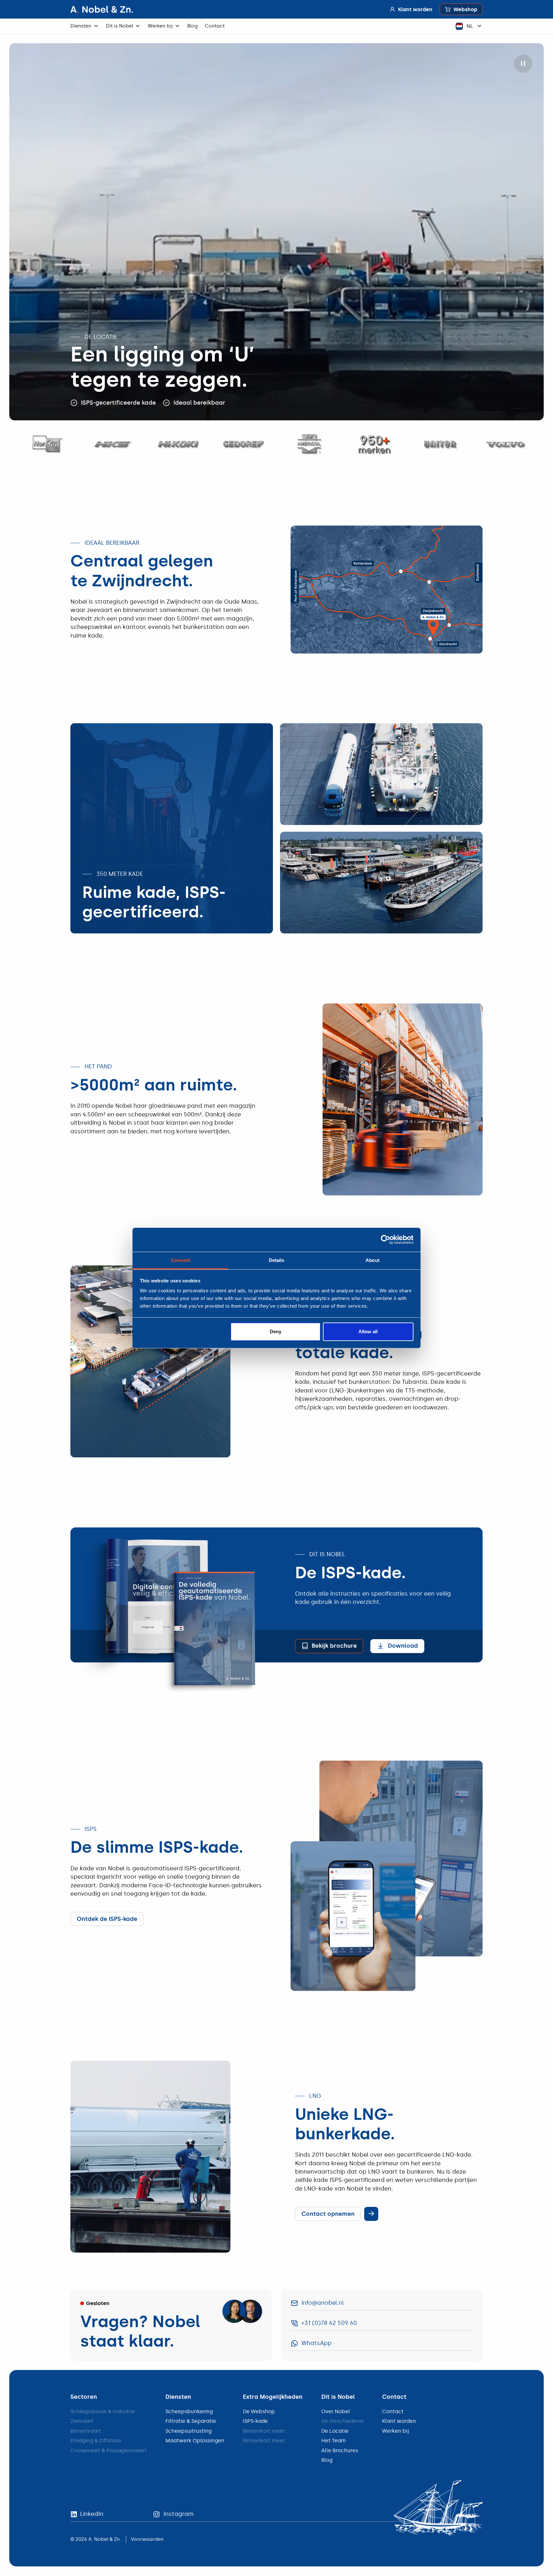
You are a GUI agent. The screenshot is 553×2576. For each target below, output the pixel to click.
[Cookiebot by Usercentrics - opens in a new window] (385, 1240)
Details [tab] (277, 1260)
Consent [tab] (180, 1260)
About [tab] (373, 1260)
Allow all (368, 1332)
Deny (276, 1332)
